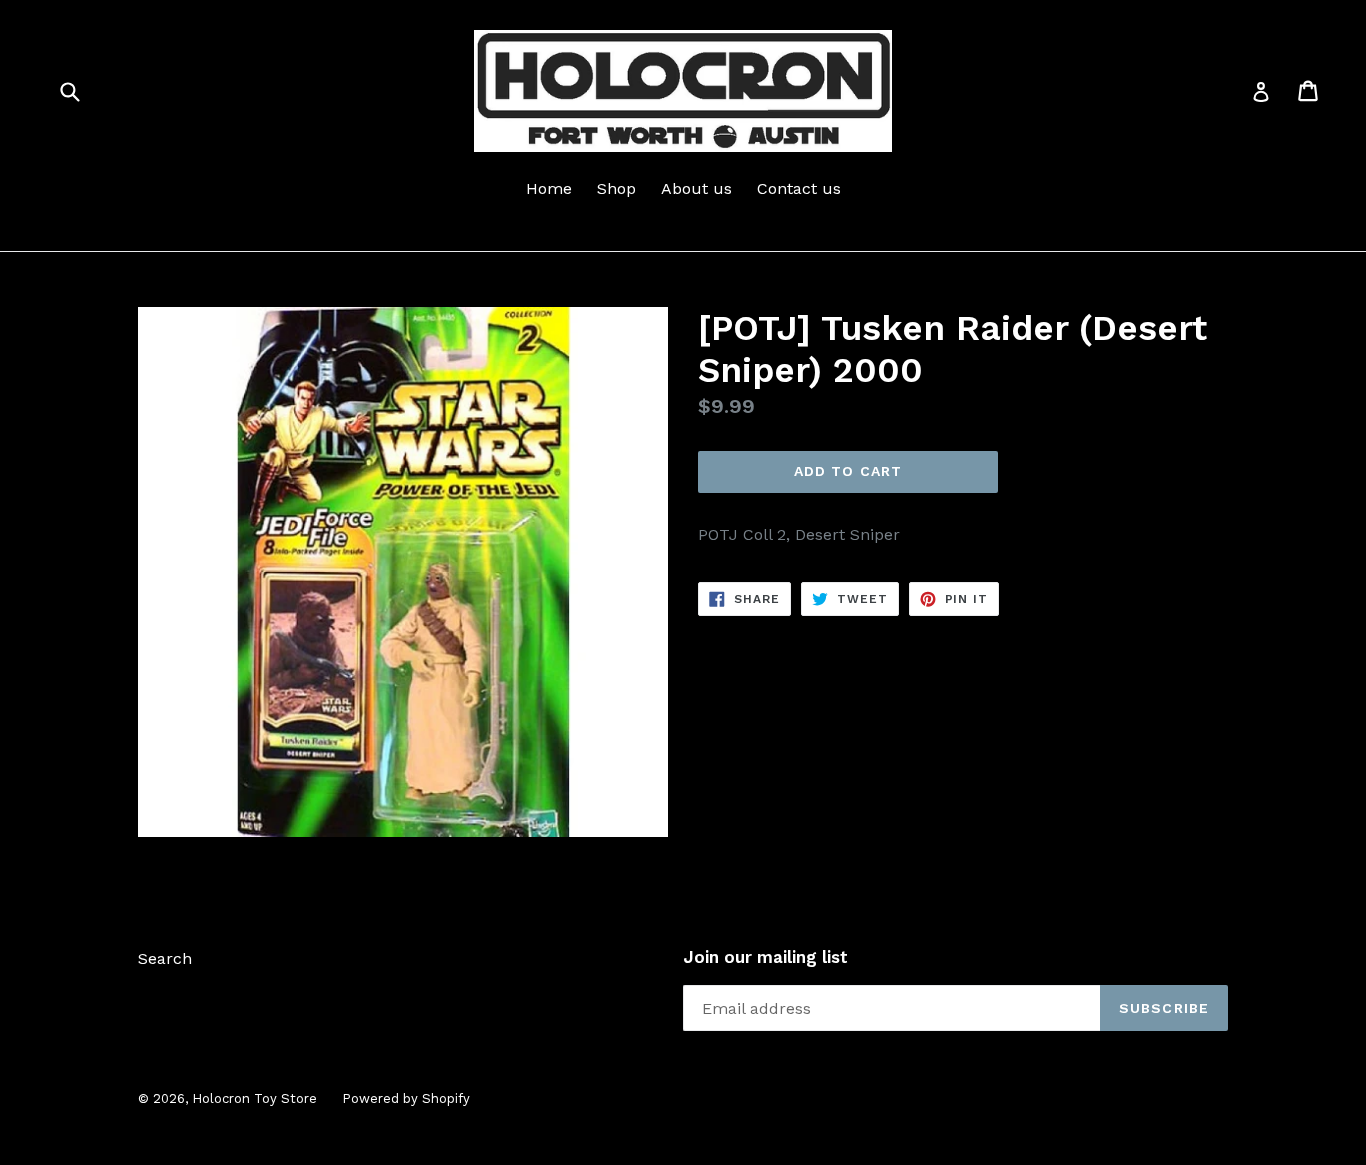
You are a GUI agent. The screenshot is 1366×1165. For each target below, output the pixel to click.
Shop (616, 188)
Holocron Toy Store (254, 1098)
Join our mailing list (765, 957)
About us (696, 188)
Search (165, 958)
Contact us (799, 188)
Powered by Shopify (406, 1098)
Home (549, 188)
